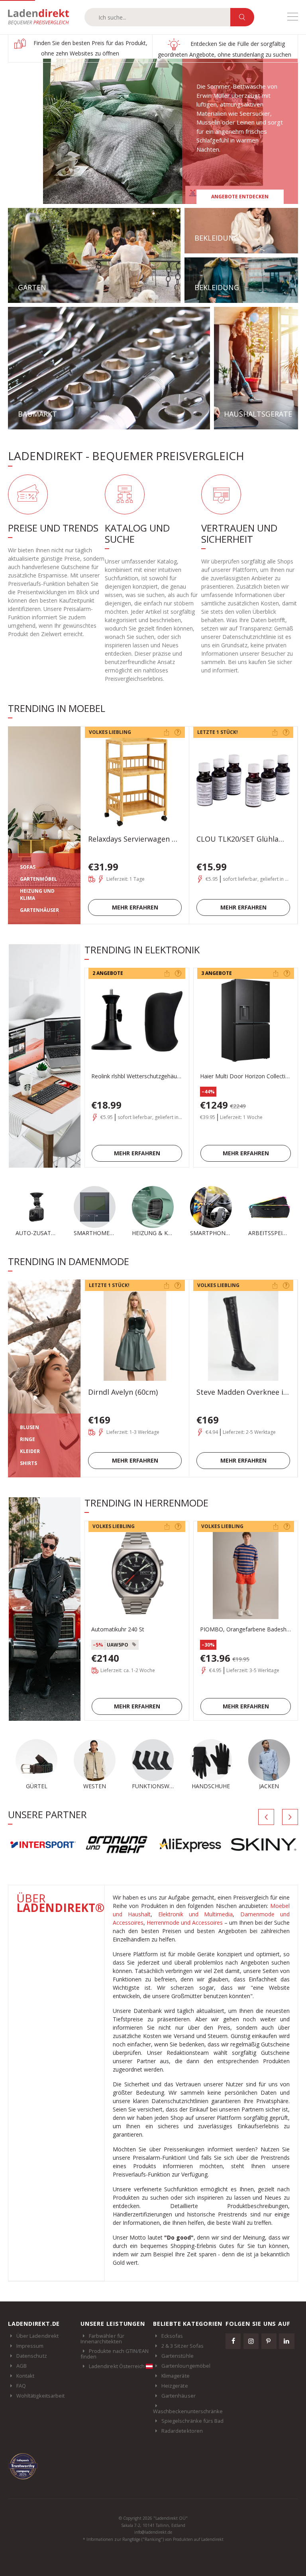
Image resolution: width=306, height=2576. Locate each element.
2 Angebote (108, 973)
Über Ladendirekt (37, 2336)
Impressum (30, 2346)
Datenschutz (32, 2356)
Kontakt (25, 2376)
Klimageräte (176, 2376)
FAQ (21, 2386)
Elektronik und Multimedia (196, 1914)
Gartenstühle (178, 2356)
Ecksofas (172, 2336)
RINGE (27, 1439)
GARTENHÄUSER (39, 910)
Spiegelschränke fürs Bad (193, 2421)
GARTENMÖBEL (38, 879)
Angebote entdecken (240, 197)
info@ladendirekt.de (153, 2532)
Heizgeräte (175, 2386)
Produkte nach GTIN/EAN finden (115, 2354)
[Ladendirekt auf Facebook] (233, 2341)
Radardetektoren (182, 2431)
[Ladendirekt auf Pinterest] (269, 2341)
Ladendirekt (42, 17)
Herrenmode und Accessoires (185, 1923)
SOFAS (28, 867)
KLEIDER (30, 1451)
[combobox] (157, 17)
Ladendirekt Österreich (117, 2366)
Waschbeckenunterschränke (188, 2411)
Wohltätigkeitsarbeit (40, 2396)
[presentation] (266, 1817)
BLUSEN (29, 1427)
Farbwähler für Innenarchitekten (102, 2339)
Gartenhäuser (178, 2396)
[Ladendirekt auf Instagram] (251, 2341)
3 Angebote (217, 973)
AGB (22, 2366)
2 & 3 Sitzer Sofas (182, 2346)
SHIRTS (28, 1463)
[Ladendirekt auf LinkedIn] (286, 2341)
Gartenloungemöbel (186, 2366)
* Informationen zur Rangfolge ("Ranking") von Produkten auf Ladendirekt (153, 2539)
